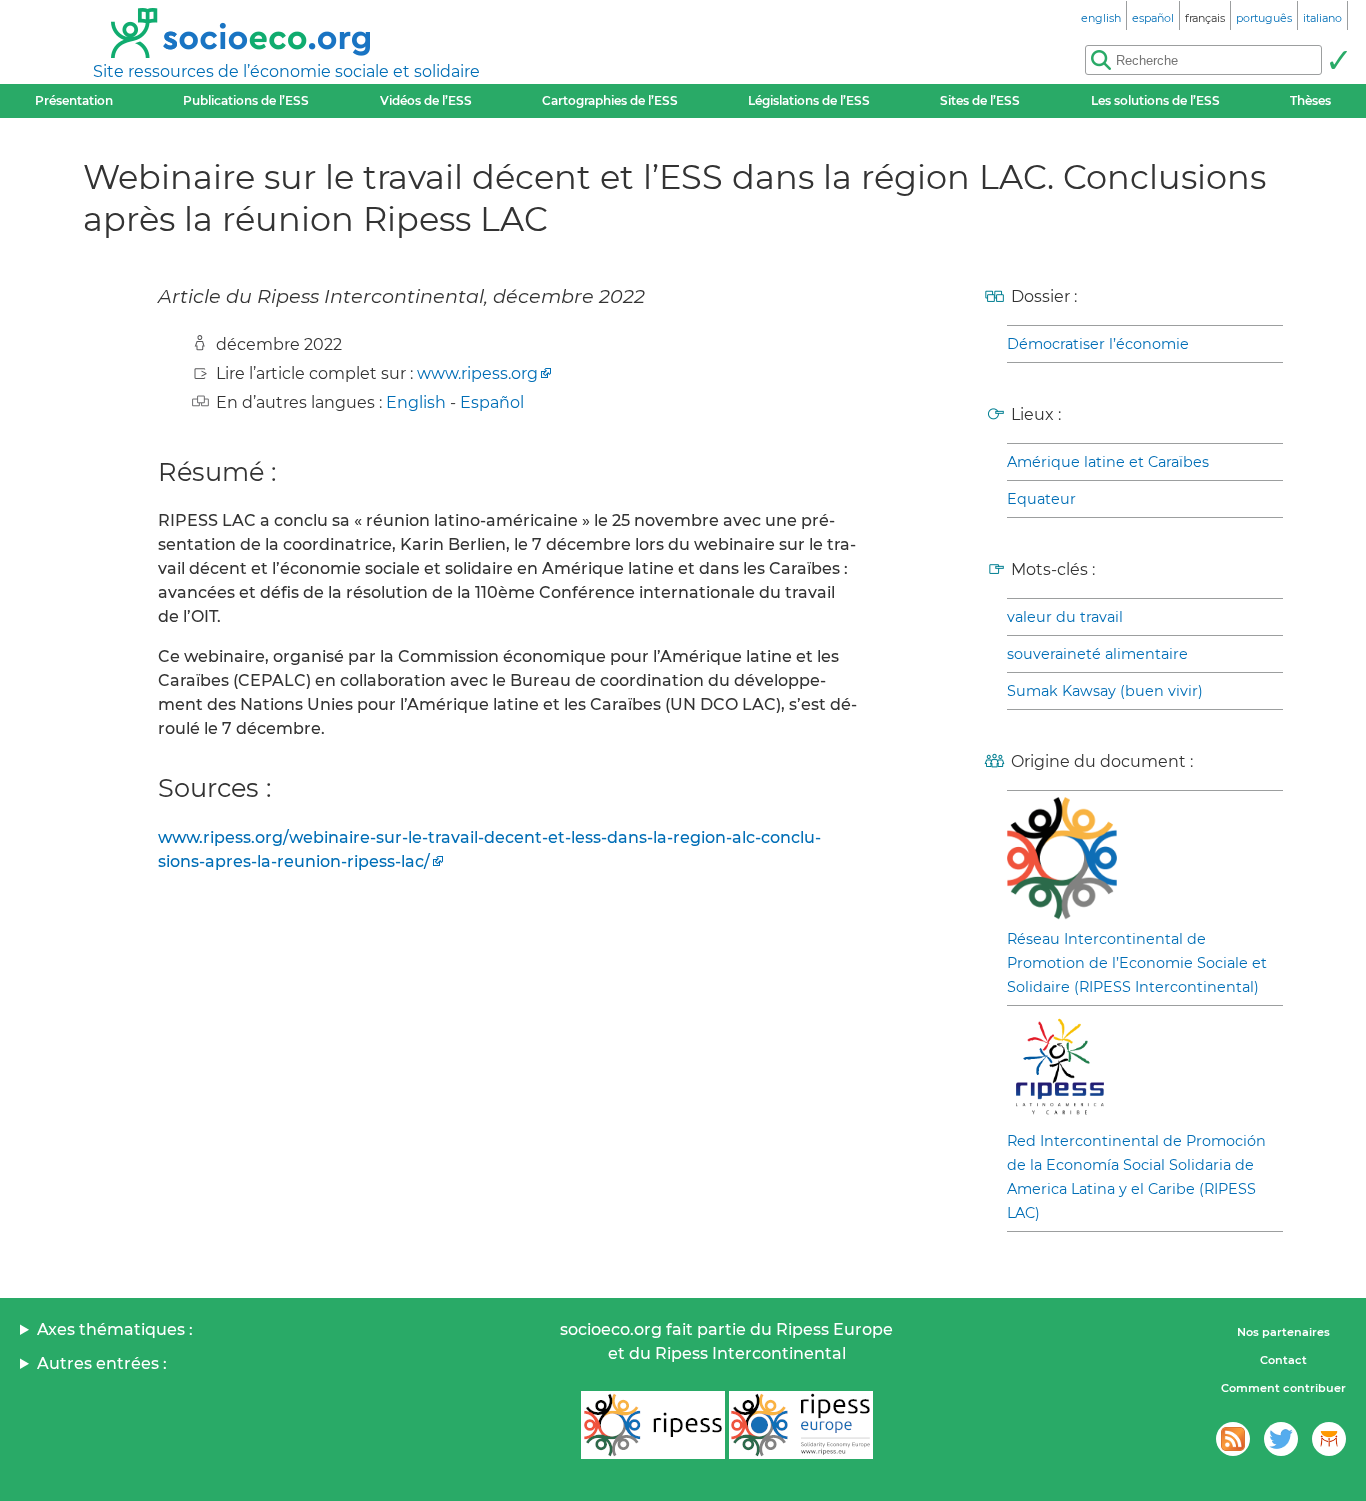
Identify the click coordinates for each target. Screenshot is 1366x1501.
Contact (1283, 1360)
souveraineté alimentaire (1097, 654)
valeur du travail (1065, 617)
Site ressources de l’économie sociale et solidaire (286, 71)
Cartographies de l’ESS (610, 100)
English (416, 402)
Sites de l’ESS (980, 100)
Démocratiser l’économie (1098, 344)
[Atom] (1233, 1439)
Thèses (1310, 100)
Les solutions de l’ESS (1155, 100)
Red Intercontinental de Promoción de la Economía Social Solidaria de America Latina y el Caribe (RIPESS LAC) (1136, 1177)
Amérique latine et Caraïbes (1108, 462)
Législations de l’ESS (809, 100)
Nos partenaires (1283, 1332)
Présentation (74, 100)
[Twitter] (1281, 1439)
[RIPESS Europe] (801, 1425)
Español (492, 402)
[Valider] (1338, 60)
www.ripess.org (477, 373)
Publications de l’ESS (246, 100)
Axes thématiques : (115, 1329)
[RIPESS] (653, 1425)
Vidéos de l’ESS (426, 100)
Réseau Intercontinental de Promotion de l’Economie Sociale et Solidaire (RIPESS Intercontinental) (1137, 963)
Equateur (1041, 499)
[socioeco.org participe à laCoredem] (1329, 1439)
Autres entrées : (102, 1363)
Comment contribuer (1283, 1388)
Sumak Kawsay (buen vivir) (1105, 691)
